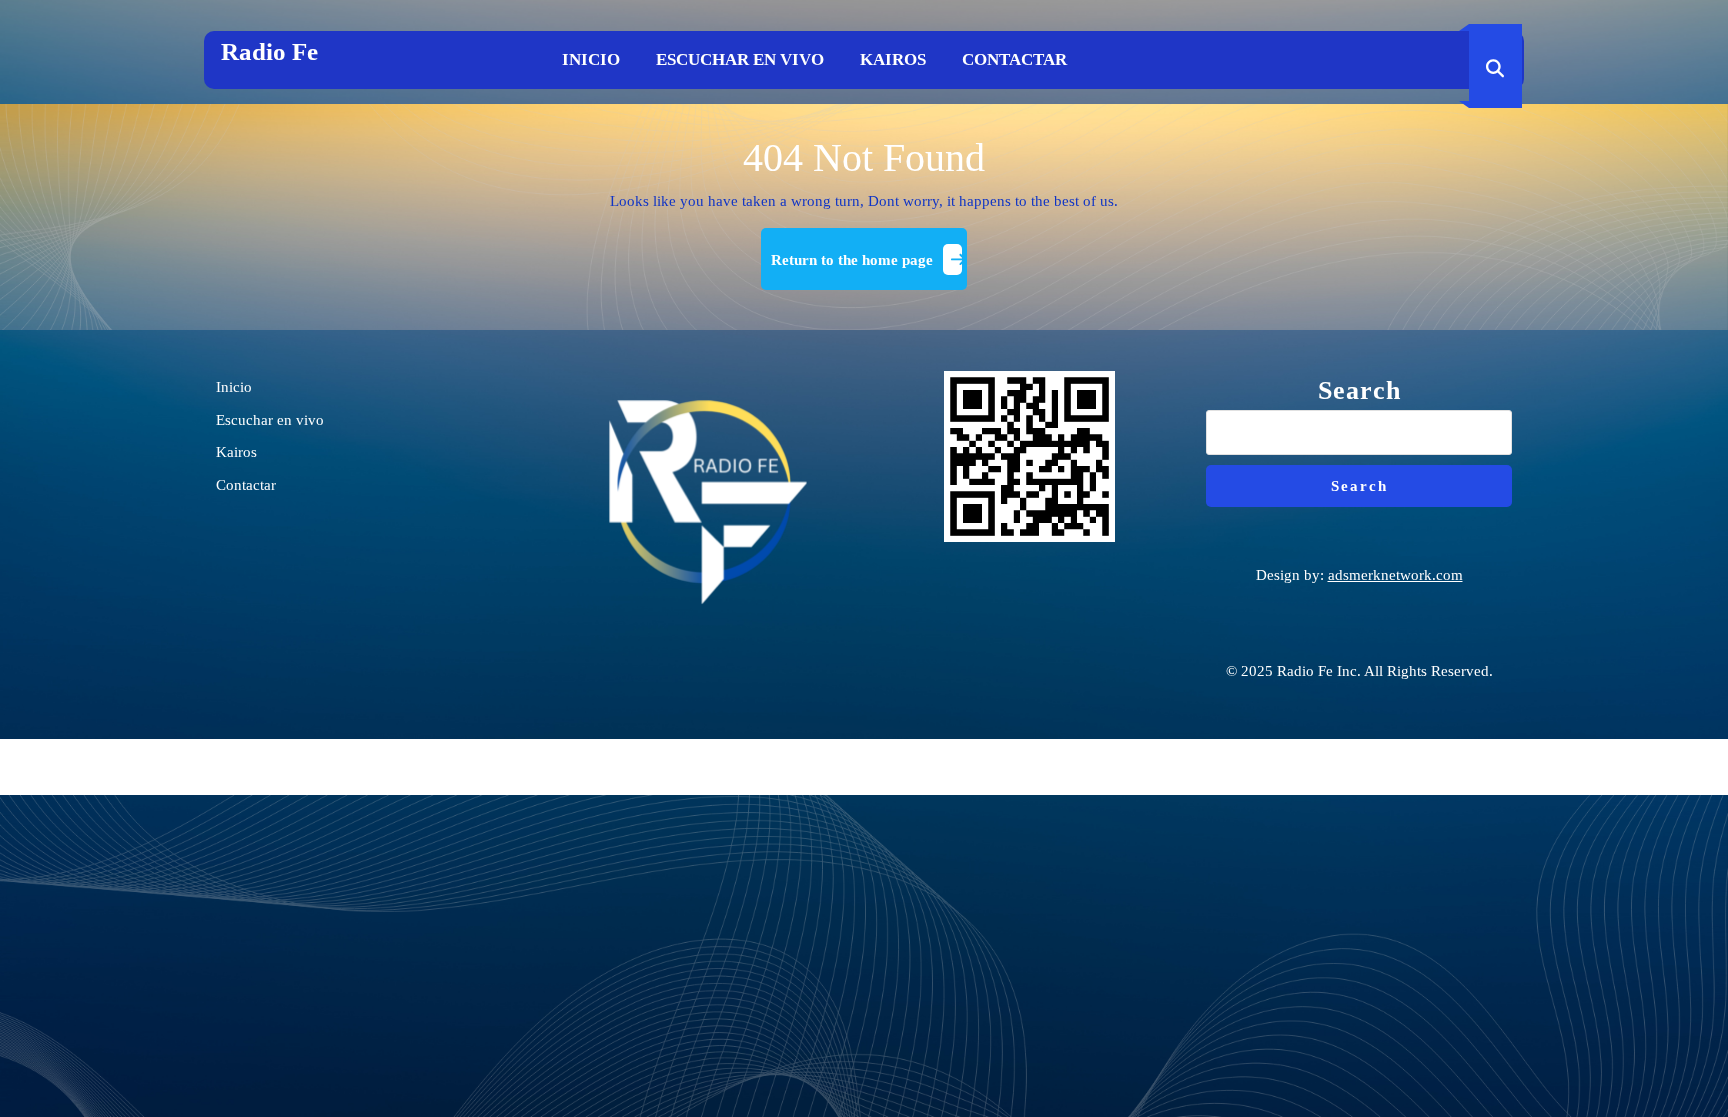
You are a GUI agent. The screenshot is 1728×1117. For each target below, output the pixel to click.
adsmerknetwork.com (1395, 575)
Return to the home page (869, 268)
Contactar (1014, 59)
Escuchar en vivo (740, 59)
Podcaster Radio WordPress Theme (864, 767)
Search (1359, 390)
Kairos (893, 59)
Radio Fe (269, 51)
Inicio (591, 59)
